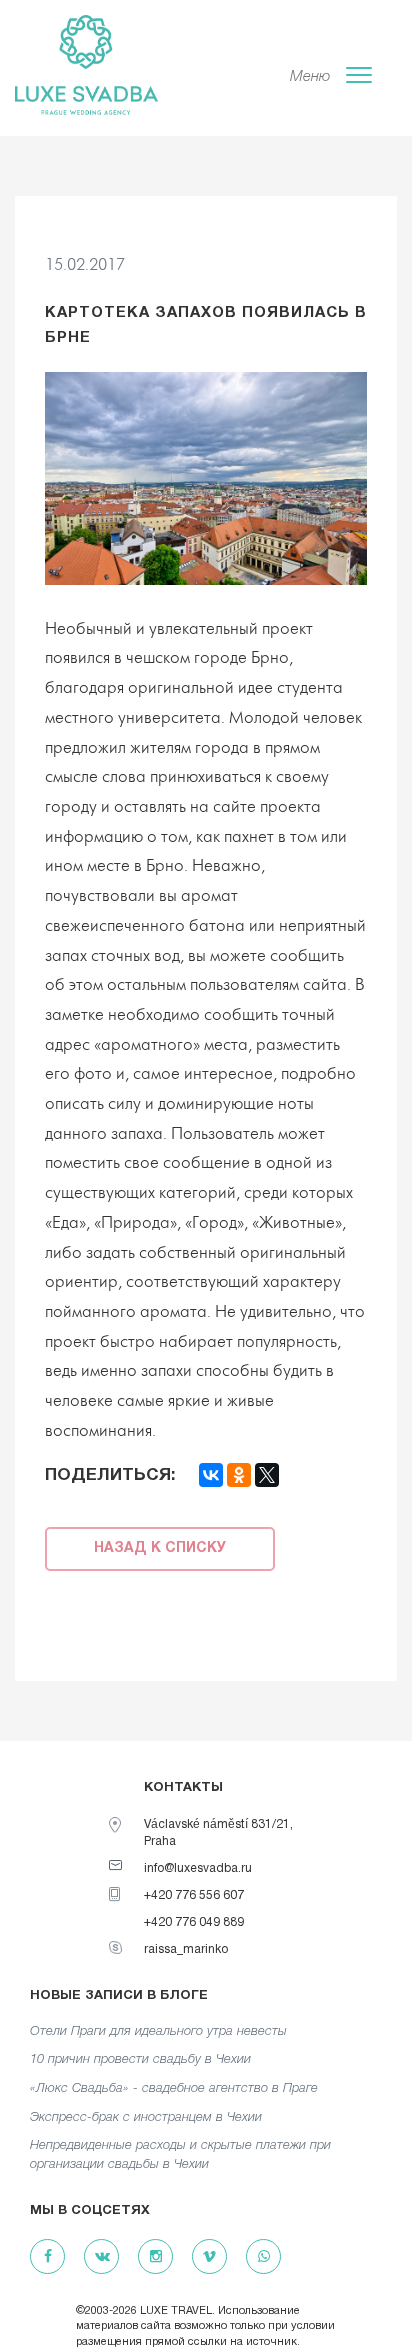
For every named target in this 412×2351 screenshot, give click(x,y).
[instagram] (155, 2257)
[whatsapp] (263, 2257)
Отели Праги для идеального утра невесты (158, 2031)
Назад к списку (160, 1548)
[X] (267, 1475)
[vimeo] (209, 2257)
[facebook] (47, 2257)
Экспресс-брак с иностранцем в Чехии (146, 2117)
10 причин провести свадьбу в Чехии (140, 2059)
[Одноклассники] (239, 1475)
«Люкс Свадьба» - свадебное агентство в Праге (174, 2088)
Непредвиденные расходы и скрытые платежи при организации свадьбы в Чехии (180, 2155)
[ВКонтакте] (211, 1475)
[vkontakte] (101, 2257)
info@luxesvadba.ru (198, 1868)
